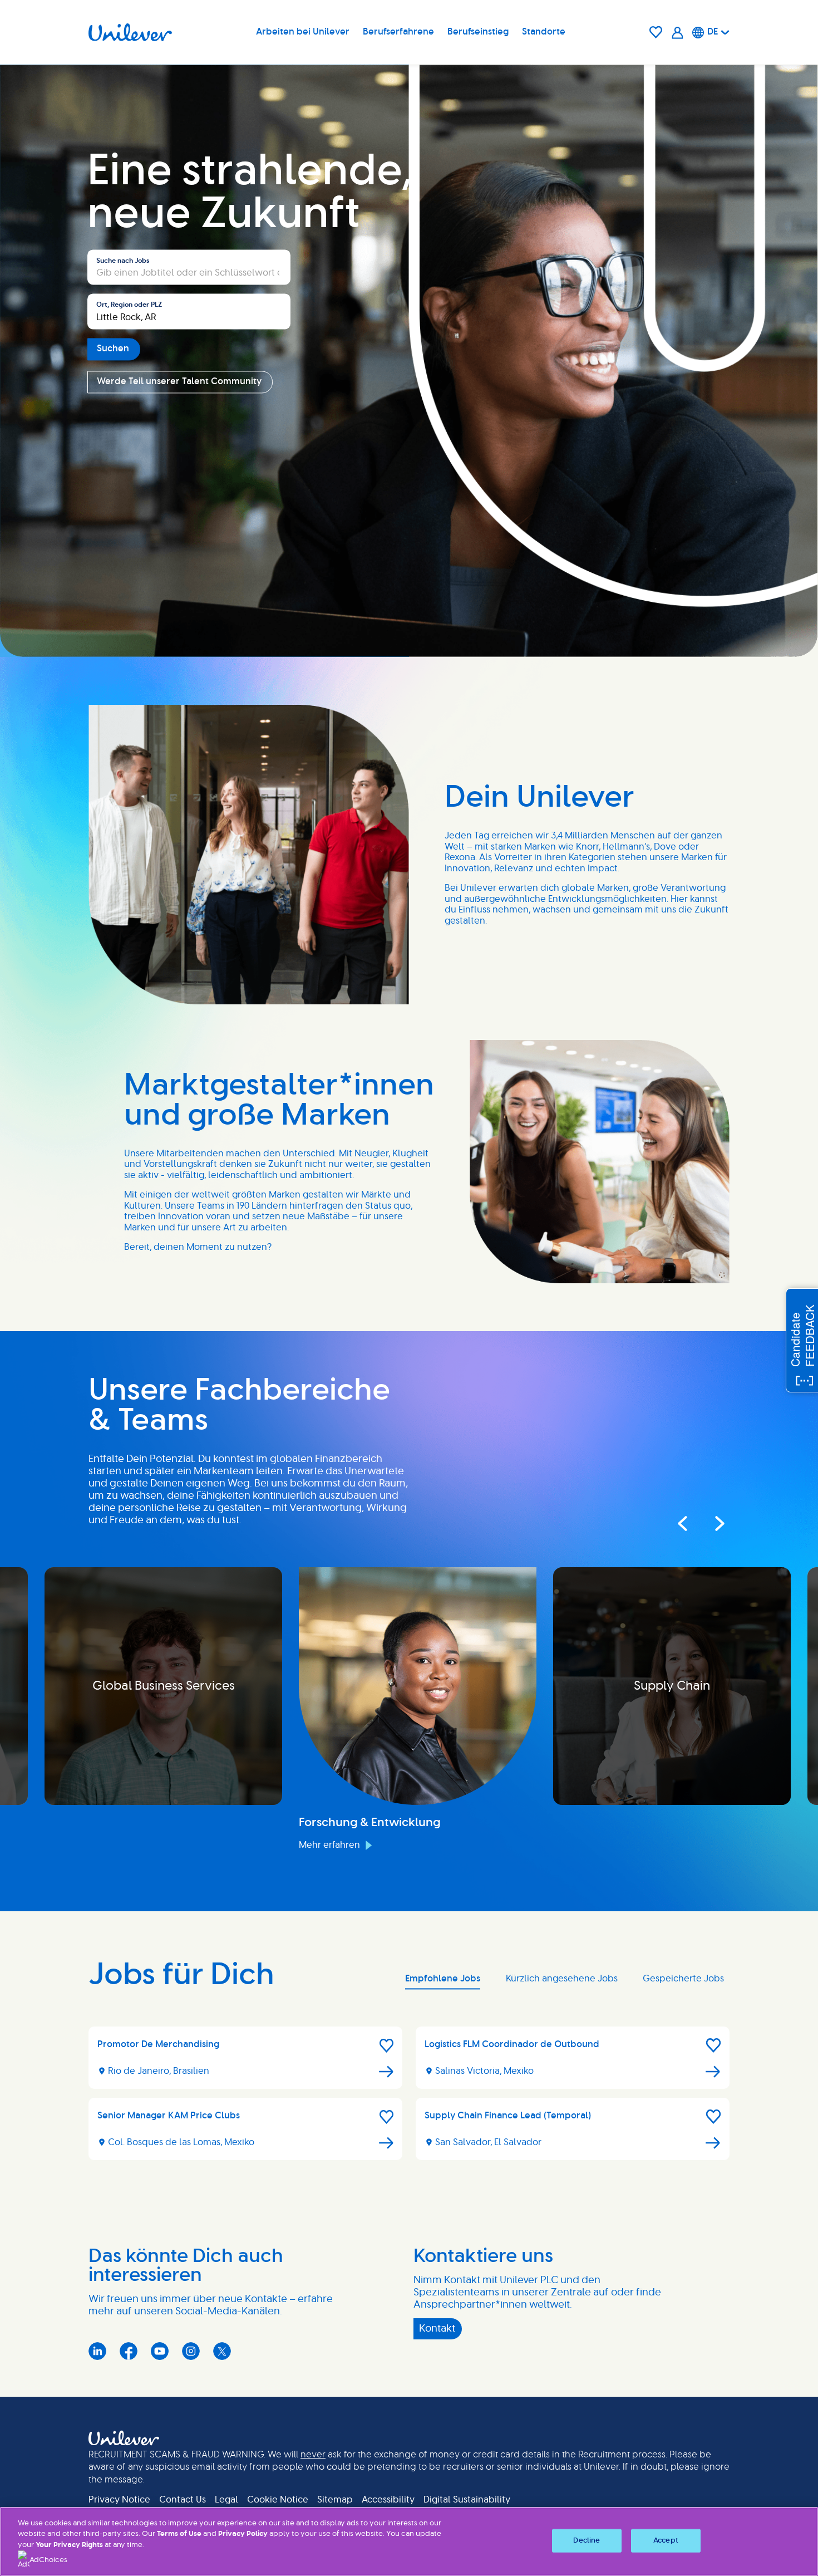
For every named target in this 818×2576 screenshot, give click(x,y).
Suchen (113, 349)
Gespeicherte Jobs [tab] (683, 1979)
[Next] (709, 1524)
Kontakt (437, 2329)
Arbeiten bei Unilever (303, 32)
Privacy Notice (119, 2500)
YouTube (160, 2351)
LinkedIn (97, 2351)
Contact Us (183, 2500)
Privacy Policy (243, 2534)
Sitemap (335, 2500)
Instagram (191, 2351)
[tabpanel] (409, 2098)
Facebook (129, 2351)
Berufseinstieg (478, 32)
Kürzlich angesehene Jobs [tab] (562, 1979)
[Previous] (682, 1524)
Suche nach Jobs (123, 261)
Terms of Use (179, 2534)
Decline (587, 2541)
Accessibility (388, 2500)
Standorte (544, 32)
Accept (666, 2541)
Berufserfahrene (398, 32)
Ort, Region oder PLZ (129, 305)
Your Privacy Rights (69, 2545)
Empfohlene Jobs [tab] (443, 1979)
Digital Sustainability (467, 2500)
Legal (226, 2500)
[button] (387, 2045)
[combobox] (189, 312)
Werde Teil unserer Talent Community (179, 381)
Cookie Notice (278, 2500)
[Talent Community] (677, 33)
